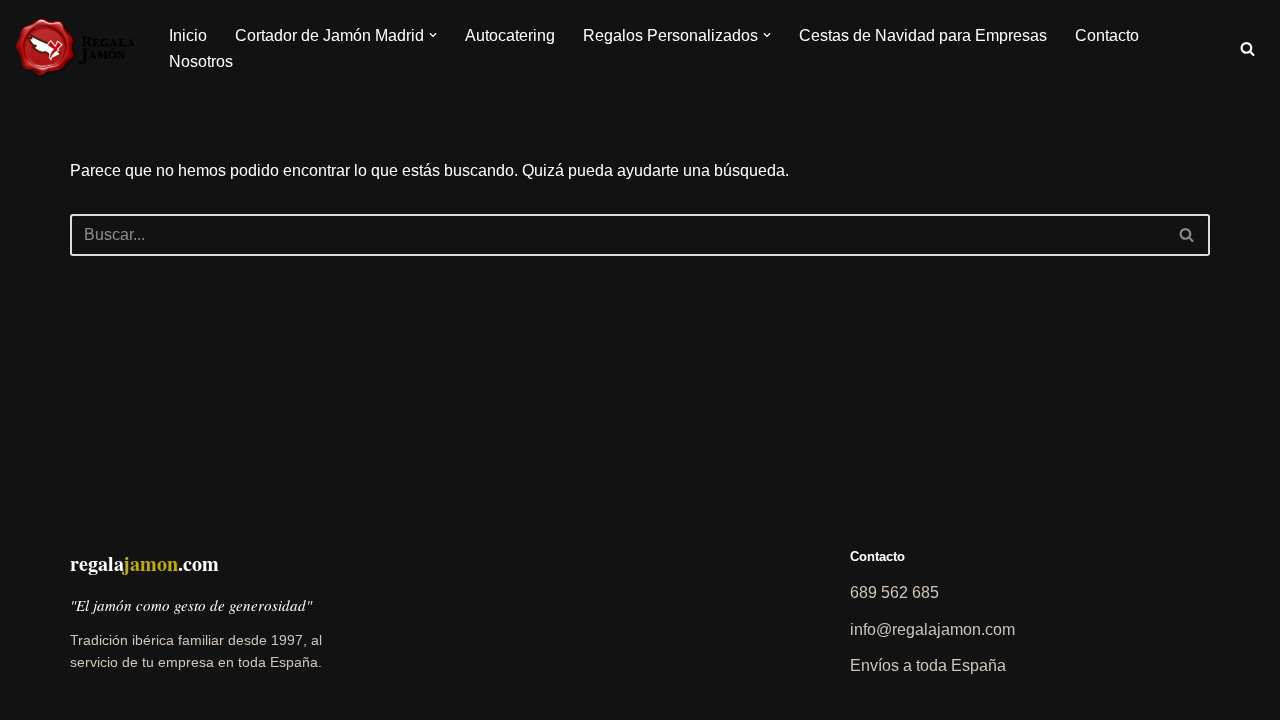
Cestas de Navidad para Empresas (923, 35)
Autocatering (510, 35)
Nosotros (201, 61)
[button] (433, 35)
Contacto (1107, 35)
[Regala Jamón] (75, 48)
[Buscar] (1247, 48)
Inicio (188, 35)
